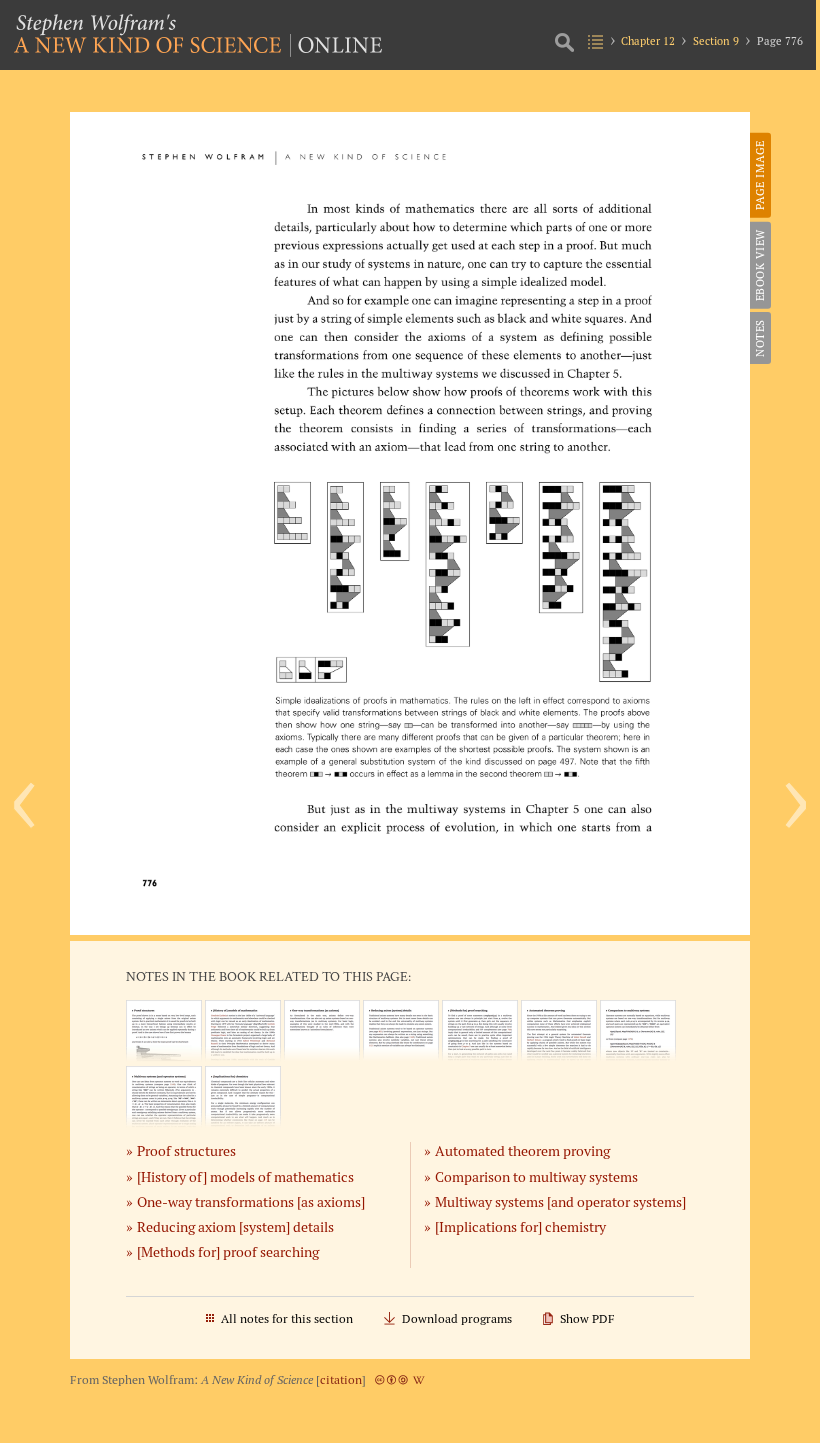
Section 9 (716, 41)
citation (341, 1379)
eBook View (760, 265)
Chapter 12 (648, 41)
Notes (760, 338)
